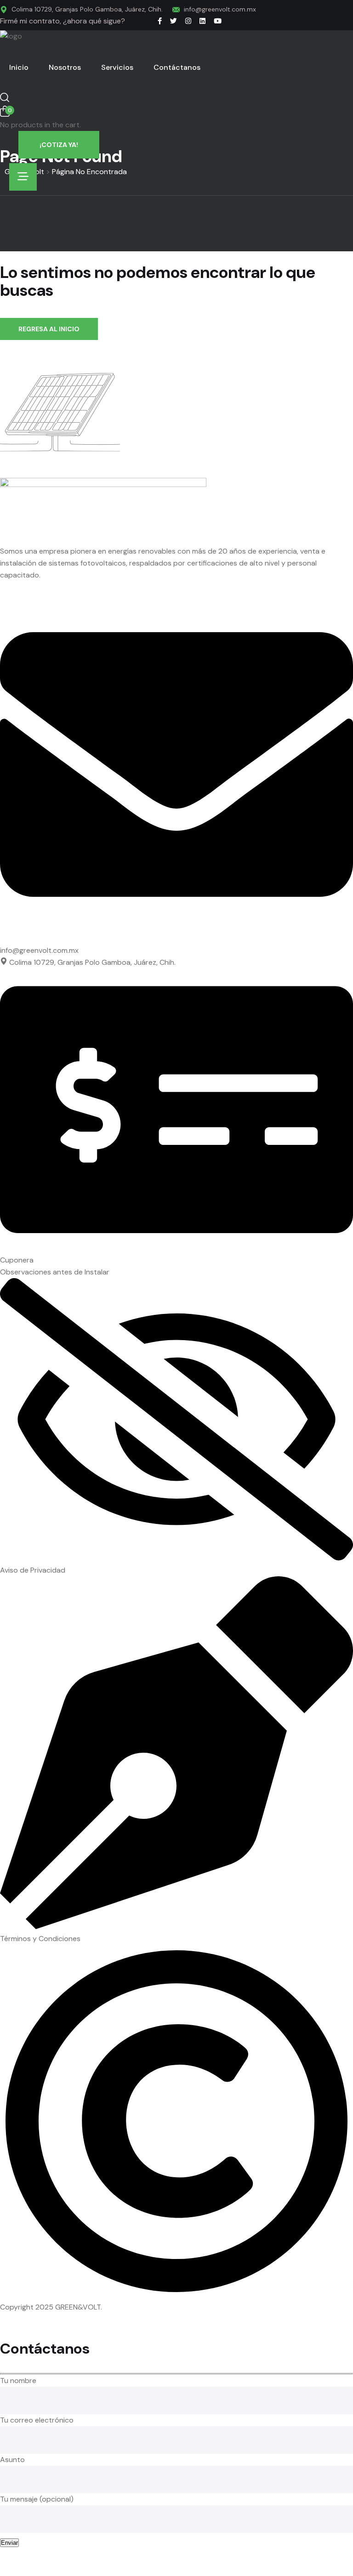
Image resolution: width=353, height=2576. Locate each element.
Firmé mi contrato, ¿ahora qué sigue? (63, 21)
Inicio (19, 67)
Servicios (117, 67)
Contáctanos (177, 67)
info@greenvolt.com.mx (220, 9)
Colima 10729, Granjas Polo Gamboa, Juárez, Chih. (87, 9)
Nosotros (65, 67)
